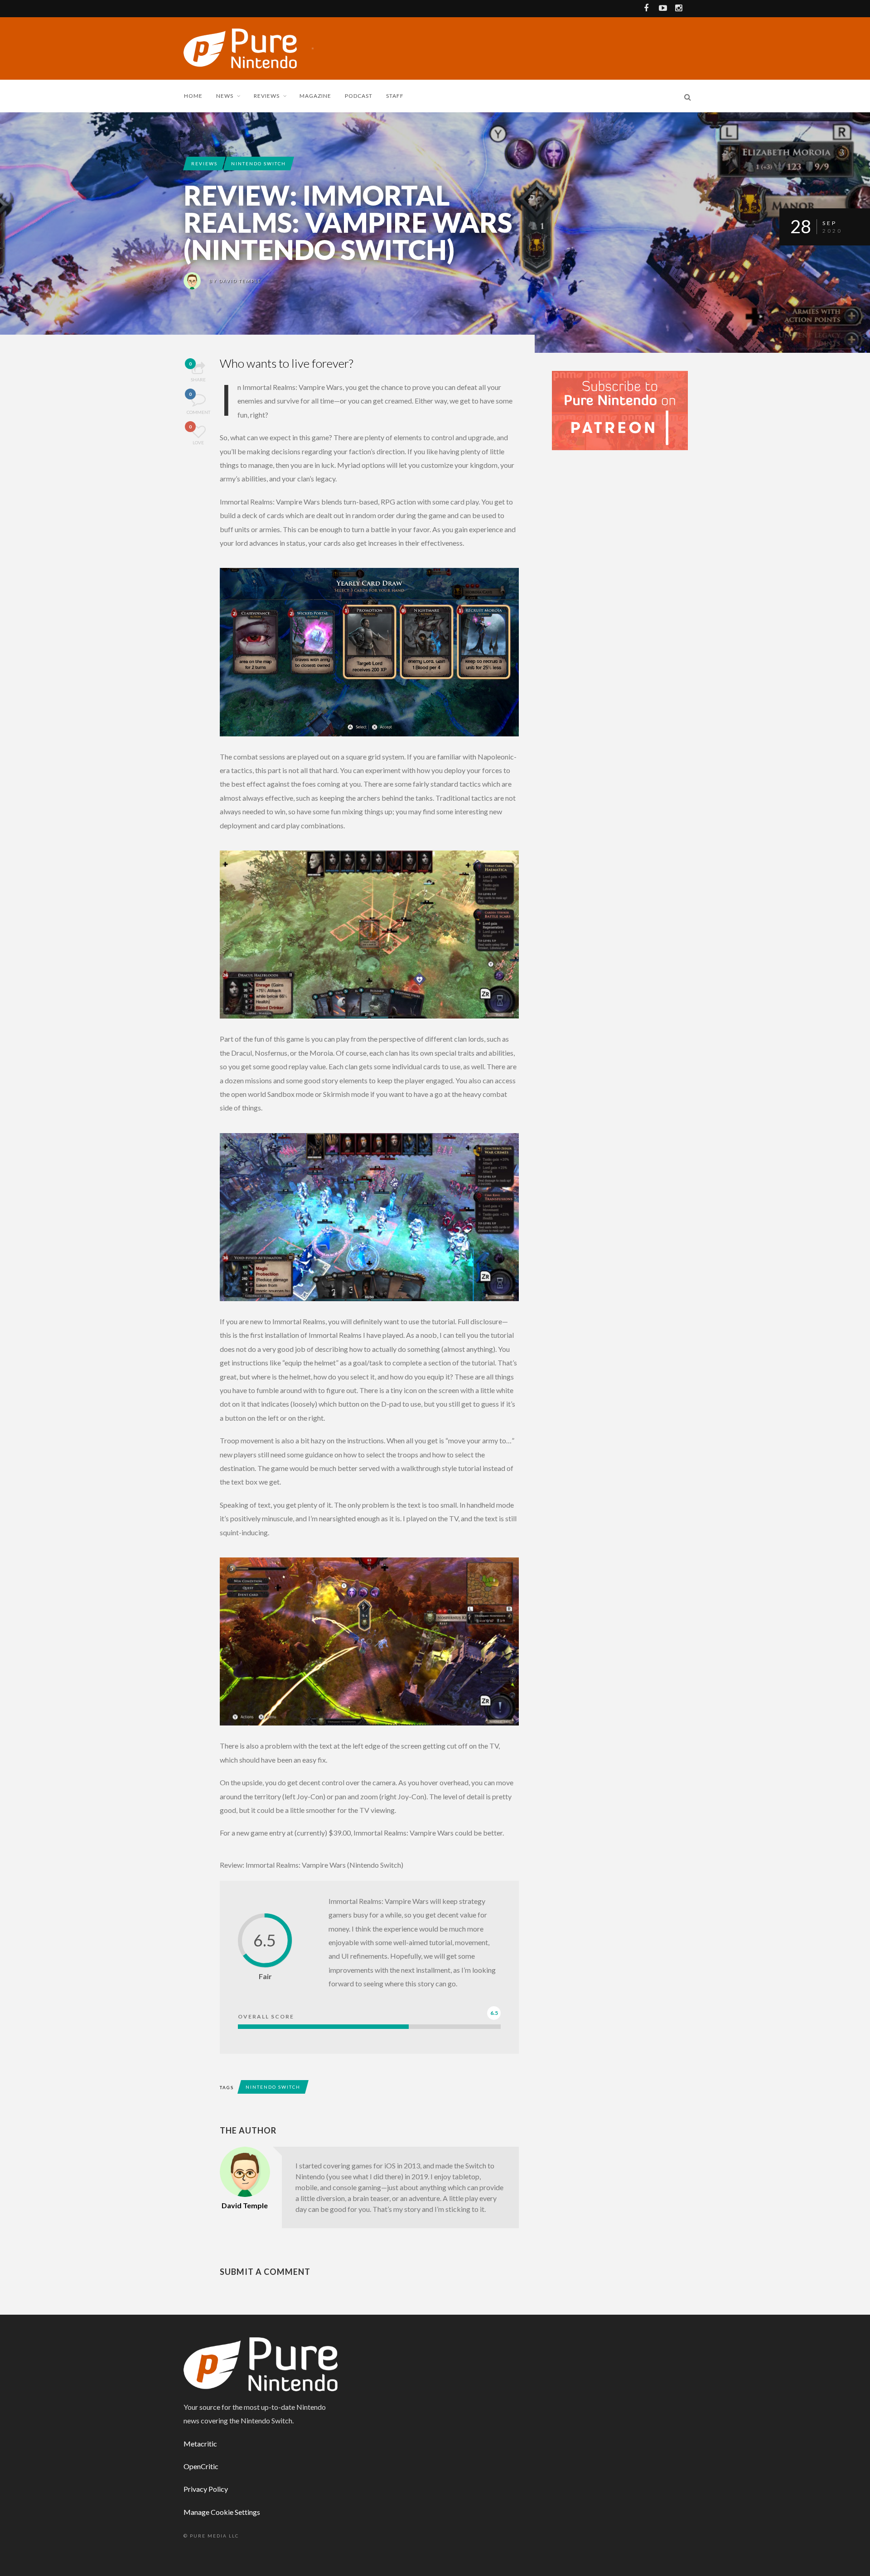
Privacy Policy (206, 2489)
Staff (395, 96)
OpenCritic (201, 2466)
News (225, 96)
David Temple (240, 281)
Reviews (267, 96)
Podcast (359, 96)
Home (193, 96)
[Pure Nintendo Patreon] (620, 410)
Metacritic (200, 2444)
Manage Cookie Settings (222, 2512)
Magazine (315, 96)
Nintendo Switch (259, 163)
